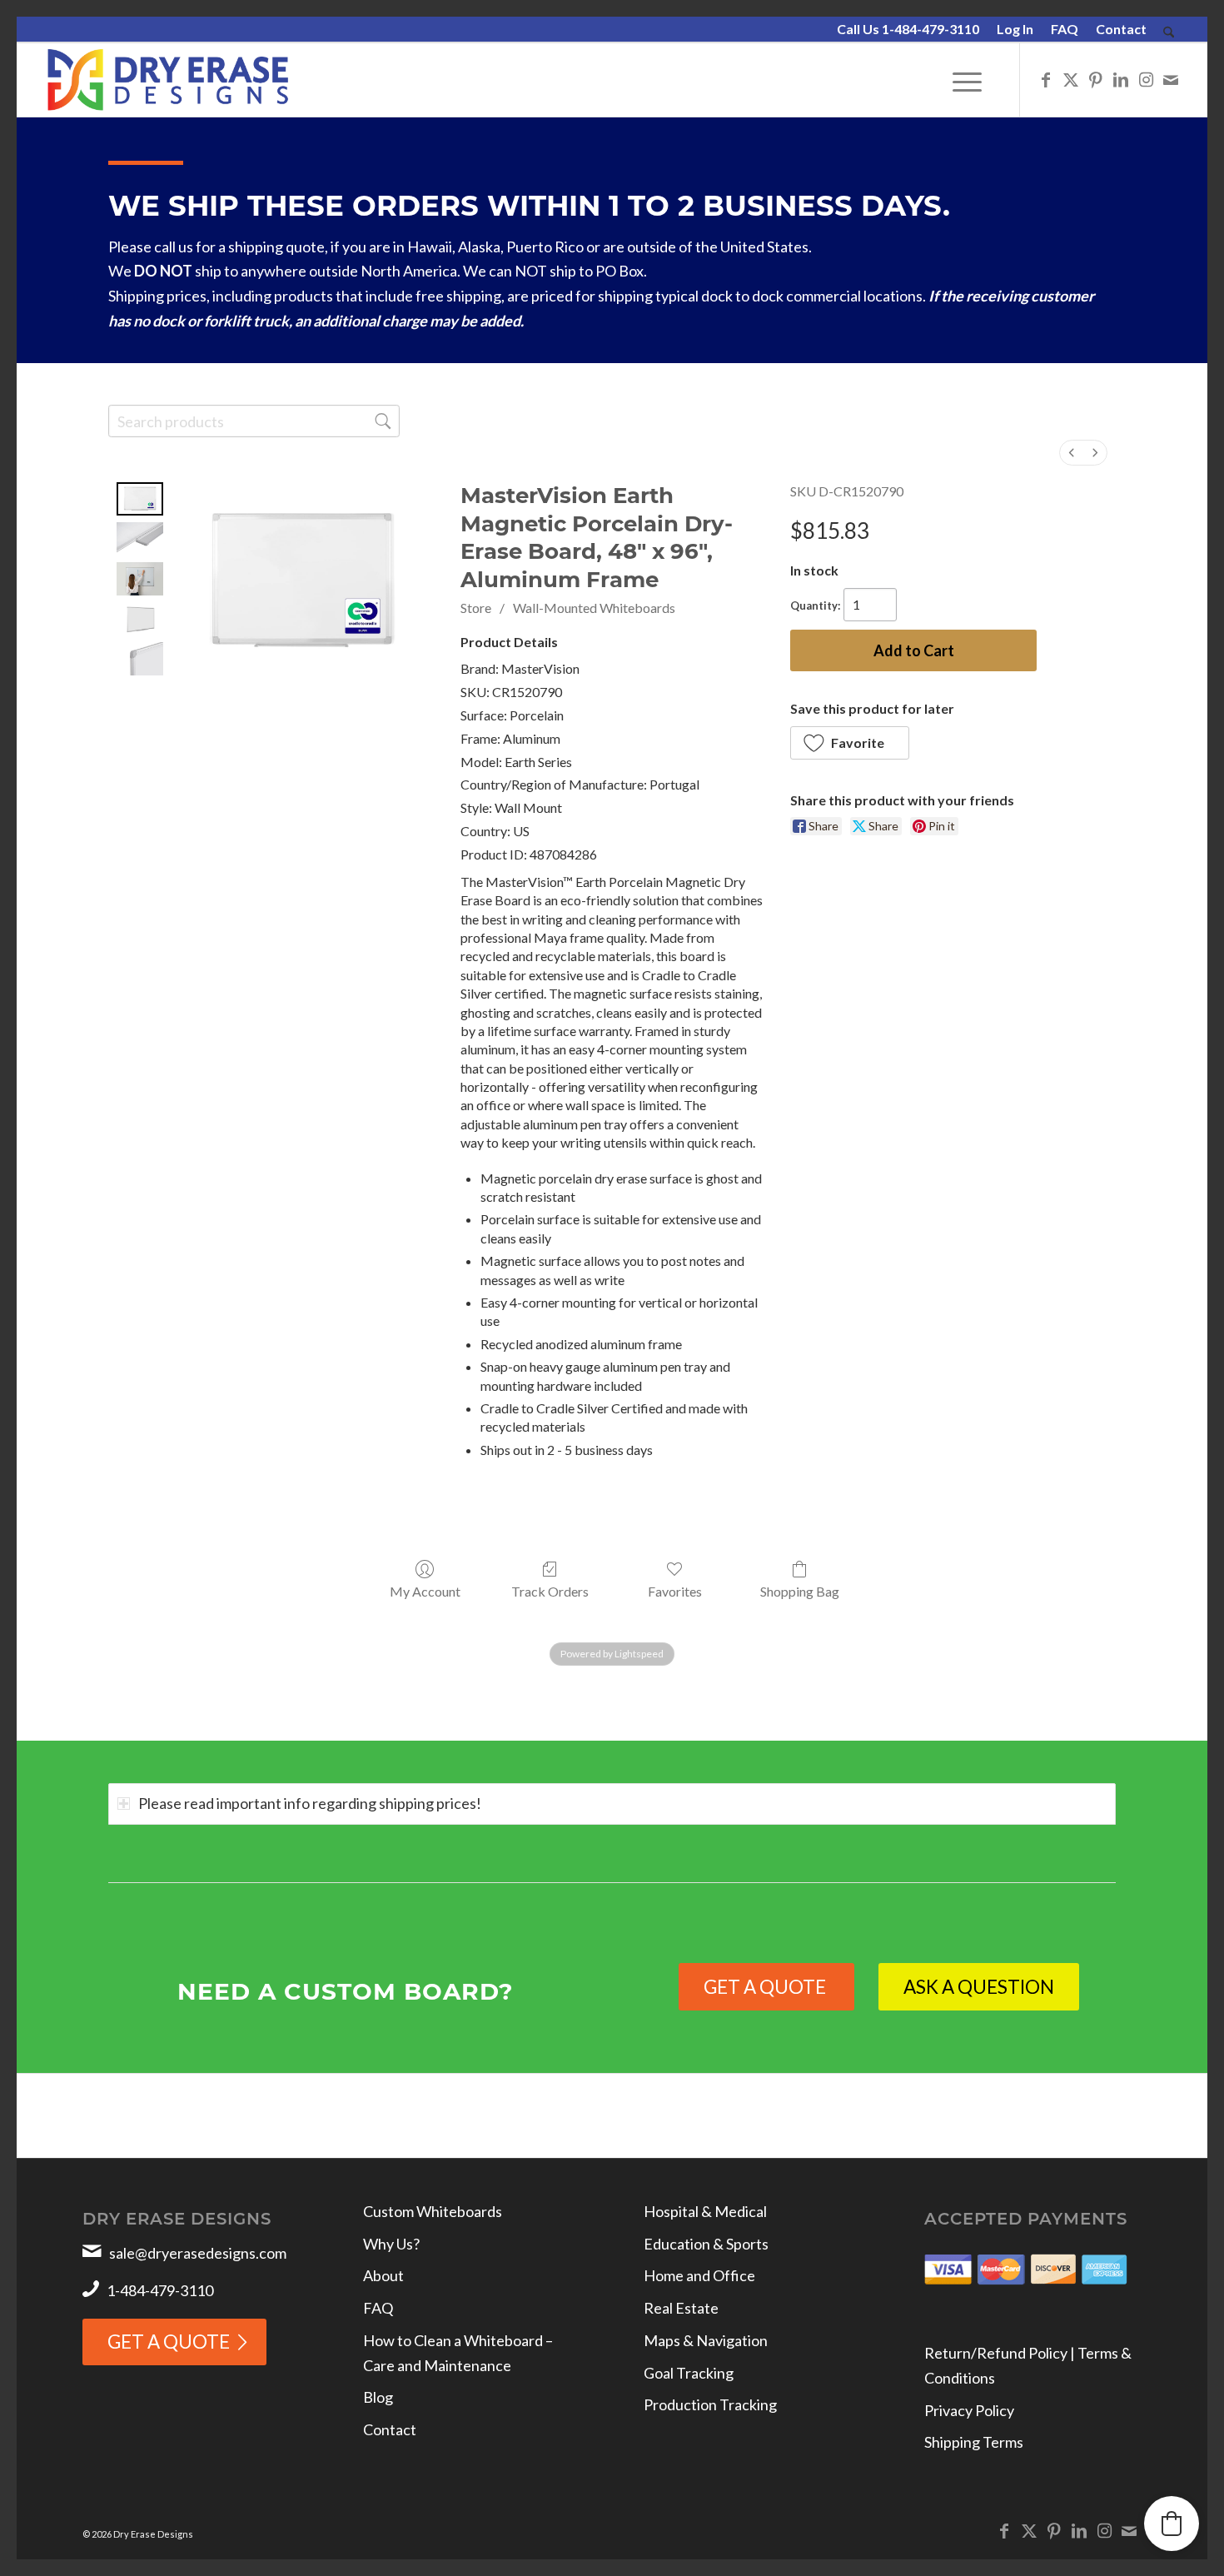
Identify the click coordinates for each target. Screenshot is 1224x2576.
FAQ (1065, 29)
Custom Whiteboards (433, 2211)
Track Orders (550, 1591)
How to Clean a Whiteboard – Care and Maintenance (458, 2353)
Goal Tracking (689, 2373)
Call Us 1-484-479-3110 (908, 29)
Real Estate (681, 2308)
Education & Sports (706, 2244)
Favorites (675, 1591)
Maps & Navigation (706, 2340)
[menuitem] (908, 30)
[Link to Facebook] (1046, 79)
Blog (378, 2397)
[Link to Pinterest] (1096, 79)
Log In (1015, 29)
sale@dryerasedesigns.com (198, 2253)
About (383, 2275)
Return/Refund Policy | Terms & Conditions (1028, 2365)
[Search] (1169, 33)
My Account (425, 1591)
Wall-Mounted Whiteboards (594, 608)
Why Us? (391, 2244)
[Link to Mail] (1171, 79)
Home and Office (699, 2275)
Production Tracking (710, 2404)
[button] (850, 743)
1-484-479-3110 (160, 2290)
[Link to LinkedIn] (1121, 79)
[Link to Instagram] (1146, 79)
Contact (1121, 29)
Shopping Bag (800, 1591)
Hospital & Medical (705, 2211)
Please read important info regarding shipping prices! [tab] (310, 1803)
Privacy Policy (969, 2410)
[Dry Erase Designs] (168, 80)
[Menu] (967, 80)
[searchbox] (254, 421)
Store (476, 608)
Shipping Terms (974, 2442)
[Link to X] (1071, 79)
